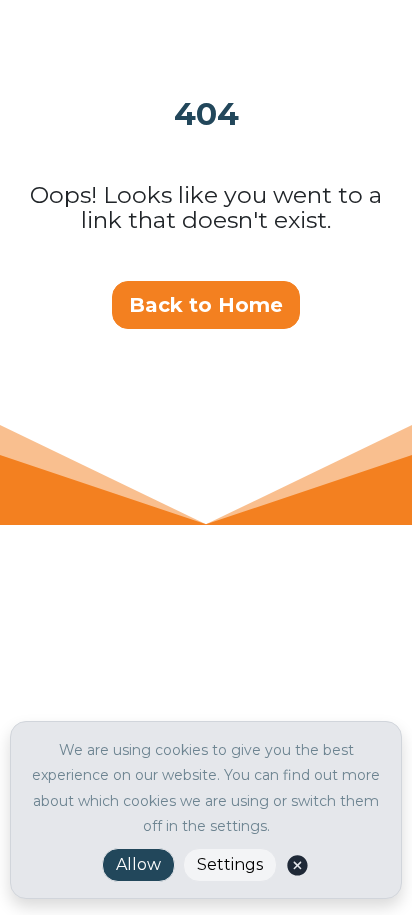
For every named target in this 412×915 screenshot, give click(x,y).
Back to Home (206, 305)
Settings (230, 864)
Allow (138, 864)
